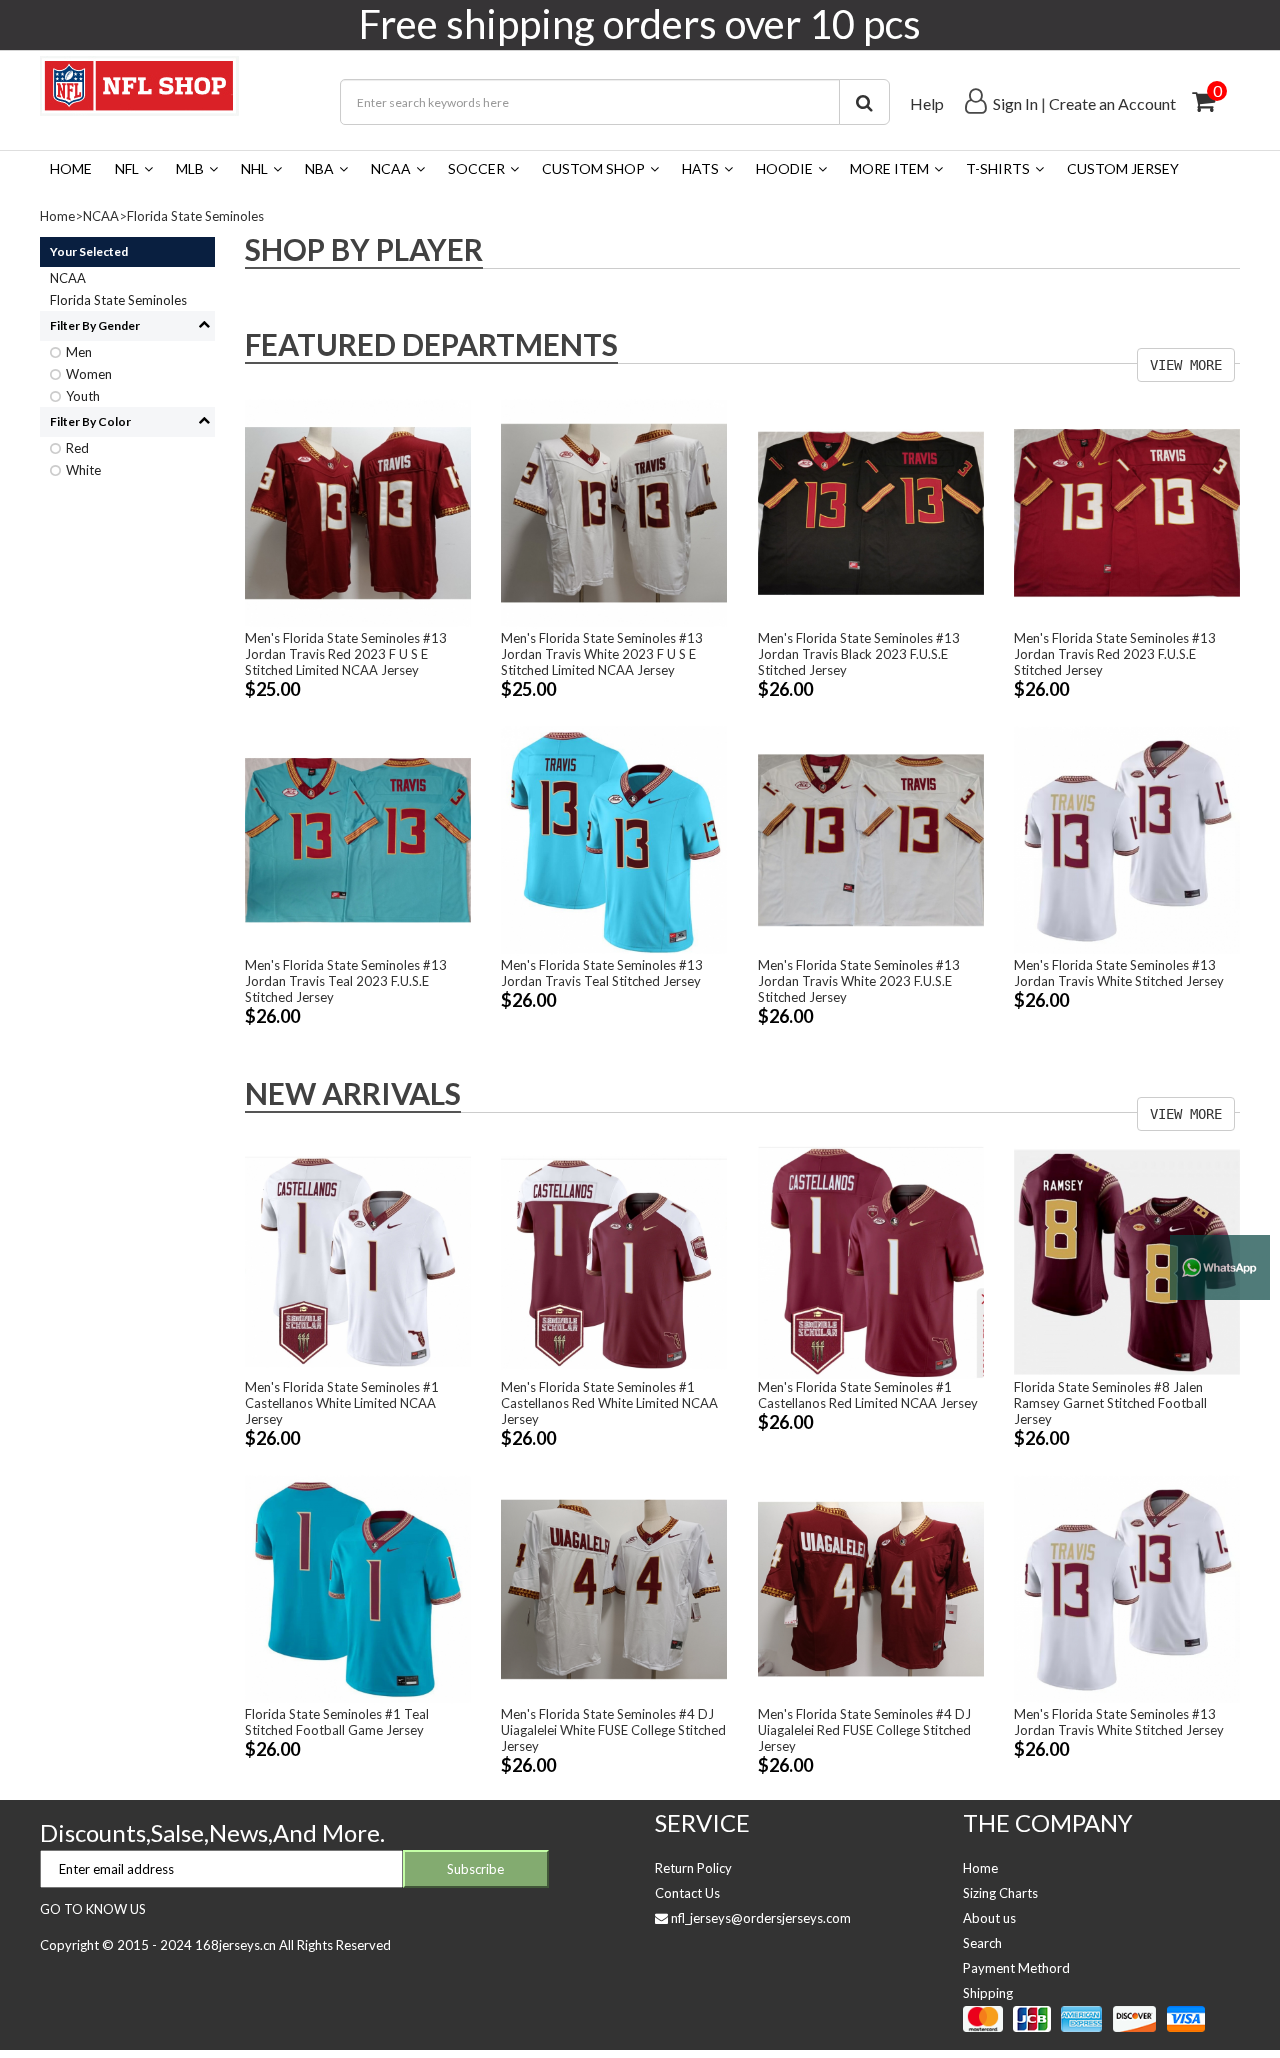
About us (989, 1918)
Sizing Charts (1000, 1893)
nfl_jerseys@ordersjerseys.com (761, 1918)
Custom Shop (593, 168)
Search (982, 1943)
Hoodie (784, 168)
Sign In (1015, 103)
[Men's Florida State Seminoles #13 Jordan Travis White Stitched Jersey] (1127, 839)
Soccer (476, 168)
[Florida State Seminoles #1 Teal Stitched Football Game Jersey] (358, 1587)
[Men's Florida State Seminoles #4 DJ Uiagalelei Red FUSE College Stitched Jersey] (871, 1587)
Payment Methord (1016, 1968)
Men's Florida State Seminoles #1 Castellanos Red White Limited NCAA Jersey (609, 1403)
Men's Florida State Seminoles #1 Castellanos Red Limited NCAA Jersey (868, 1395)
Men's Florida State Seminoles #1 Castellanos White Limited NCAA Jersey (342, 1403)
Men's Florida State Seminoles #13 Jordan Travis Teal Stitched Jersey (602, 973)
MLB (190, 168)
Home (71, 168)
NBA (319, 168)
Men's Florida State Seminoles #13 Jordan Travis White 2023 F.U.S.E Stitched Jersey (859, 981)
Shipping (988, 1993)
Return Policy (693, 1868)
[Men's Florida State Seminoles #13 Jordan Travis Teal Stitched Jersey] (614, 839)
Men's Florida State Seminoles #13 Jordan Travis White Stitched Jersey (1119, 973)
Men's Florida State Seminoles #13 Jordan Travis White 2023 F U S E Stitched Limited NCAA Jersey (602, 654)
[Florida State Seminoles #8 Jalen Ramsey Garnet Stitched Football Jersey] (1127, 1261)
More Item (889, 168)
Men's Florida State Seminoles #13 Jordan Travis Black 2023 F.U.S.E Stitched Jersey (859, 654)
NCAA (391, 168)
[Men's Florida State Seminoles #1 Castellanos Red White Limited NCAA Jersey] (614, 1261)
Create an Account (1112, 103)
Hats (700, 168)
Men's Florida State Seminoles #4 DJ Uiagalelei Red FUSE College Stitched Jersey (864, 1730)
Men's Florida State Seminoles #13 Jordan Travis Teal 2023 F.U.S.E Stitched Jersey (346, 981)
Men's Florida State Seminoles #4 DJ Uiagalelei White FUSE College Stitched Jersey (613, 1730)
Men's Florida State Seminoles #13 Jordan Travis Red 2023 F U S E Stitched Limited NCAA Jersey (346, 654)
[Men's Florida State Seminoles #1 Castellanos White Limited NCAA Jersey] (358, 1261)
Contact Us (687, 1893)
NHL (254, 168)
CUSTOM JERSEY (1123, 168)
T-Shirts (998, 168)
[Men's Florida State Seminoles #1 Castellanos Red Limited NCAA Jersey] (871, 1261)
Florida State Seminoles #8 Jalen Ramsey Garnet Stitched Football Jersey (1110, 1403)
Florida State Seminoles (195, 216)
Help (927, 103)
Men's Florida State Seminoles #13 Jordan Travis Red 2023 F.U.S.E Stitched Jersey (1115, 654)
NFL (127, 168)
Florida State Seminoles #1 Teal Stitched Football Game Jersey (337, 1722)
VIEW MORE (1186, 365)
